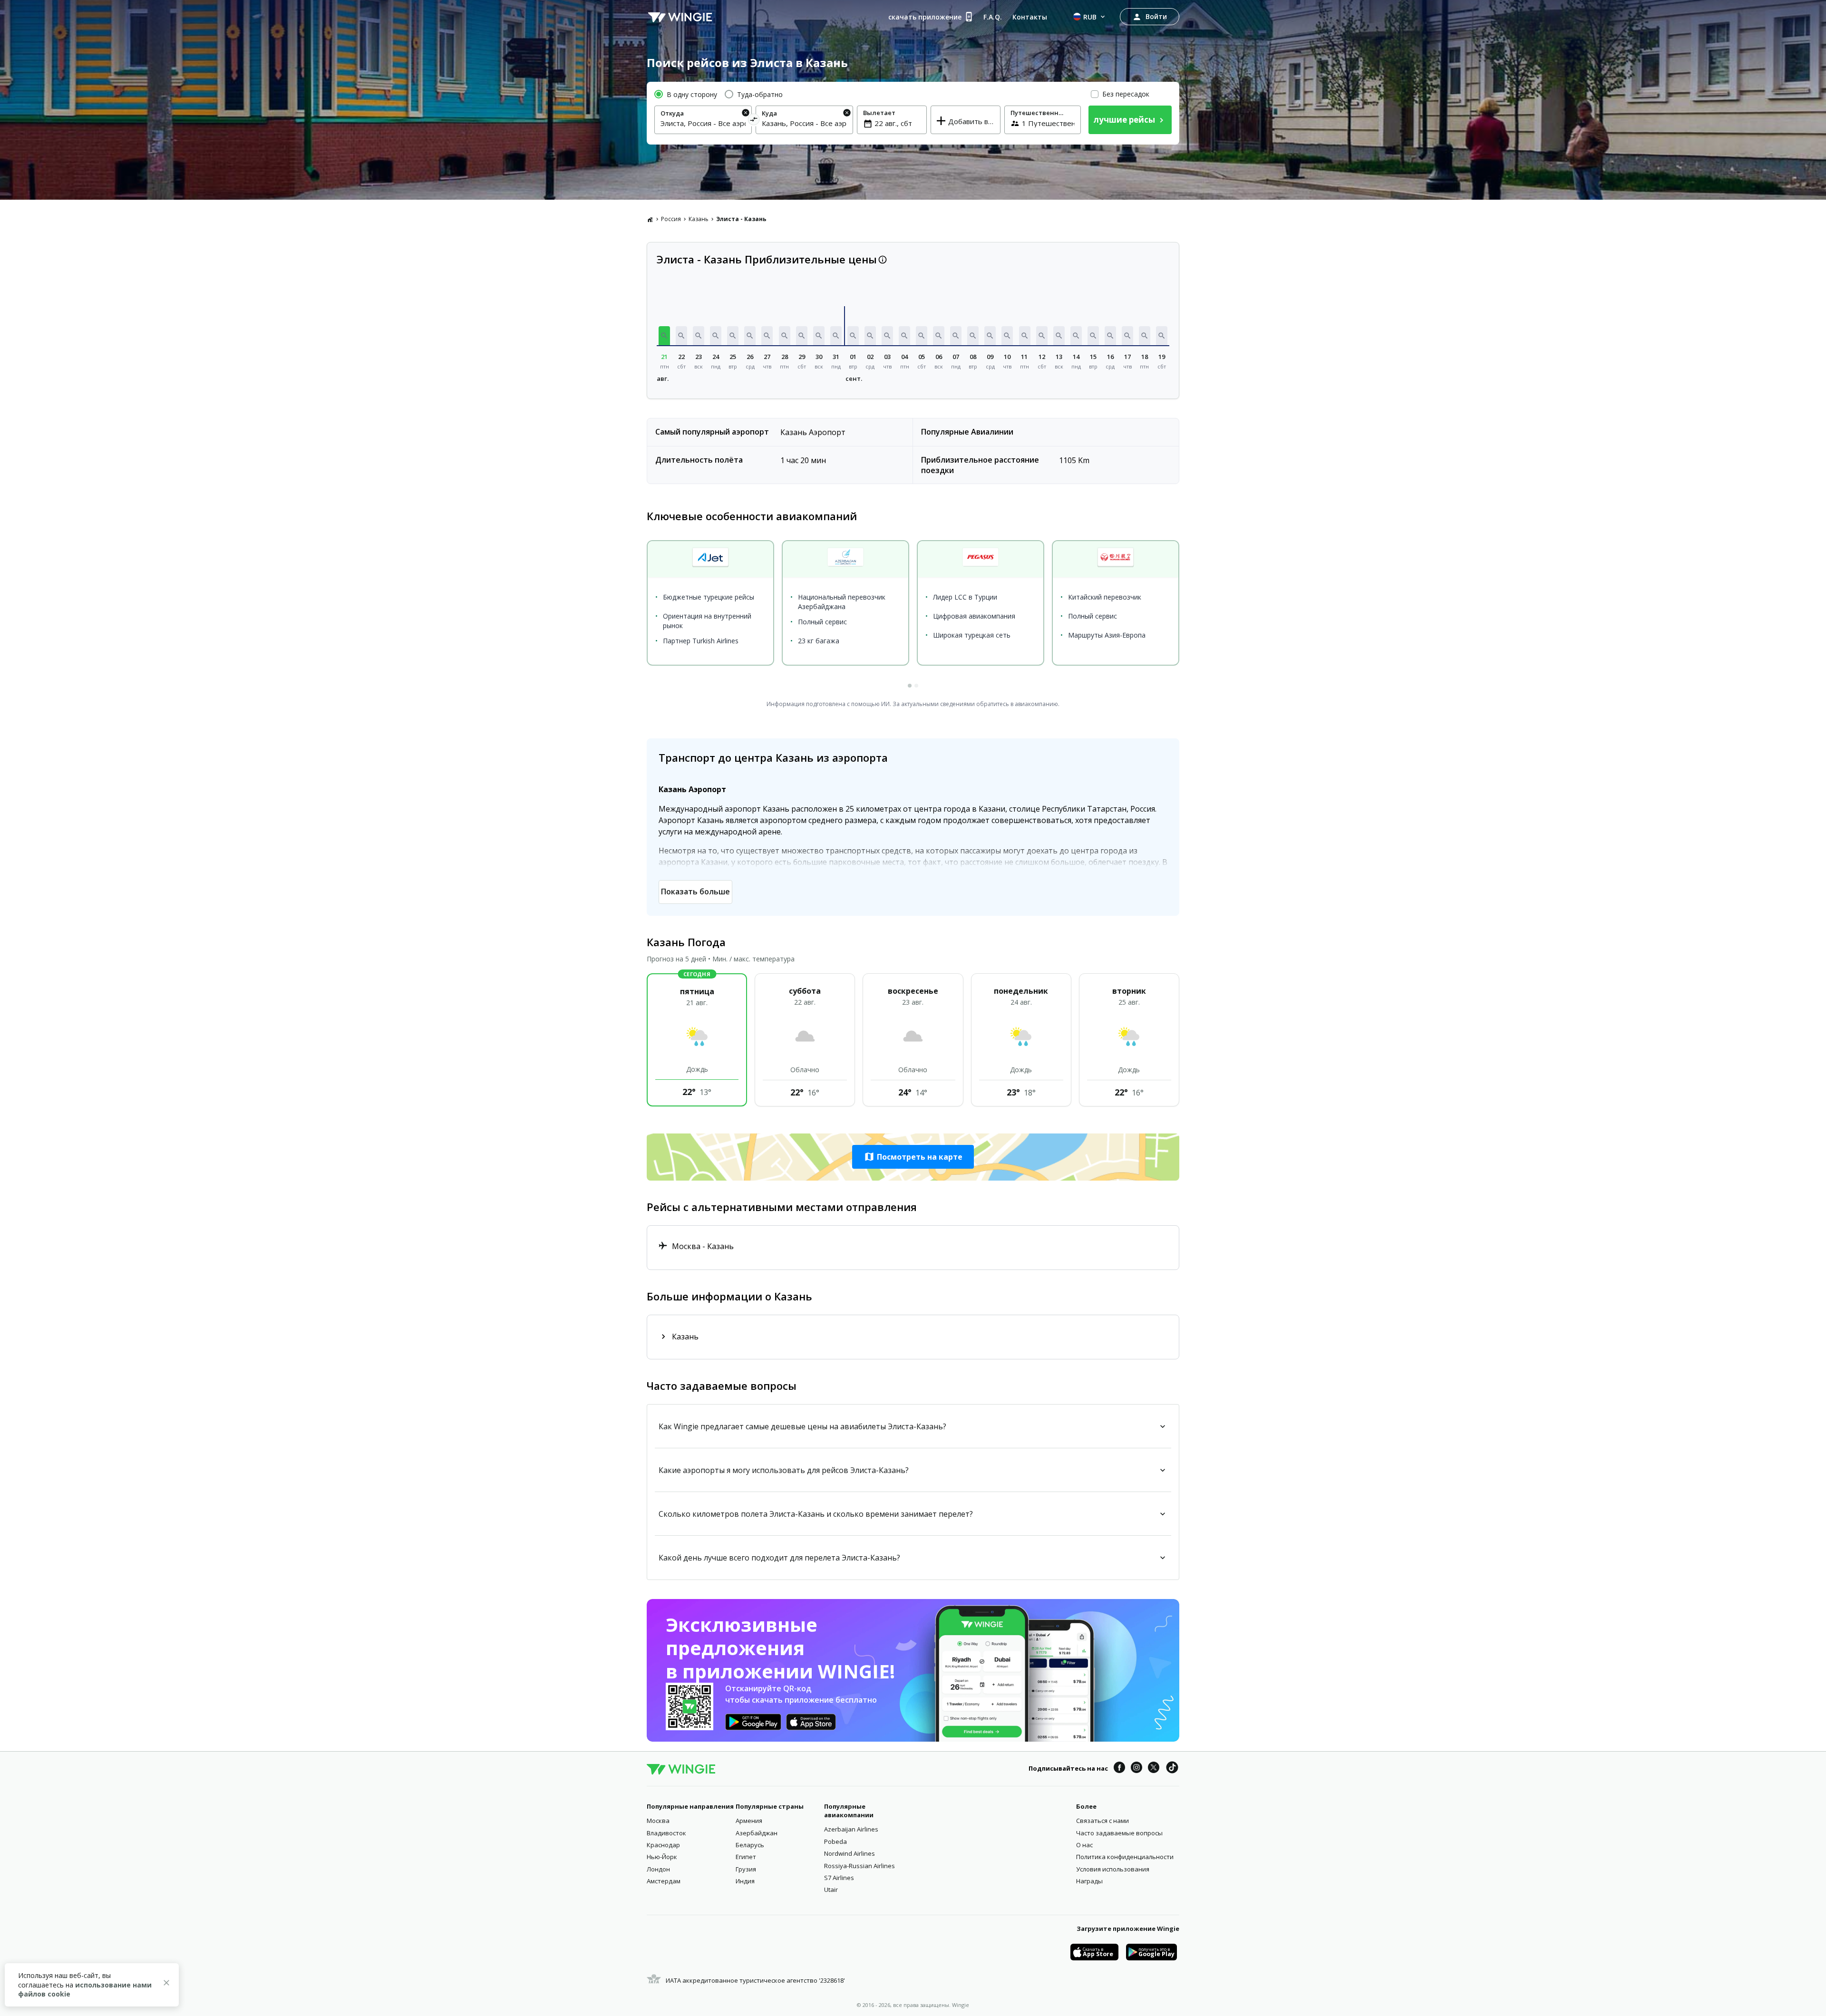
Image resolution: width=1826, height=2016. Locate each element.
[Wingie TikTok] (1172, 1769)
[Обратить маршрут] (754, 121)
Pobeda (835, 1842)
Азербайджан (757, 1833)
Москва (658, 1821)
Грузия (746, 1869)
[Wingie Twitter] (1154, 1769)
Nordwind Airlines (850, 1853)
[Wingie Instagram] (1136, 1769)
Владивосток (666, 1833)
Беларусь (750, 1845)
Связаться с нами (1102, 1821)
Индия (745, 1881)
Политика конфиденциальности (1125, 1857)
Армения (749, 1821)
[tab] (910, 686)
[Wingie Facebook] (1119, 1769)
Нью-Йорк (662, 1857)
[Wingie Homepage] (680, 17)
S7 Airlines (839, 1878)
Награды (1089, 1881)
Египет (746, 1857)
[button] (664, 336)
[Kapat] (166, 1984)
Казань (699, 219)
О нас (1084, 1845)
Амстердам (664, 1881)
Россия (671, 219)
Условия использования (1113, 1869)
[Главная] (650, 219)
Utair (831, 1890)
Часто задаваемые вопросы (1119, 1833)
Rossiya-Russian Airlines (860, 1866)
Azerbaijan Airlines (851, 1829)
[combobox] (703, 123)
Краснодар (663, 1845)
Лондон (658, 1869)
